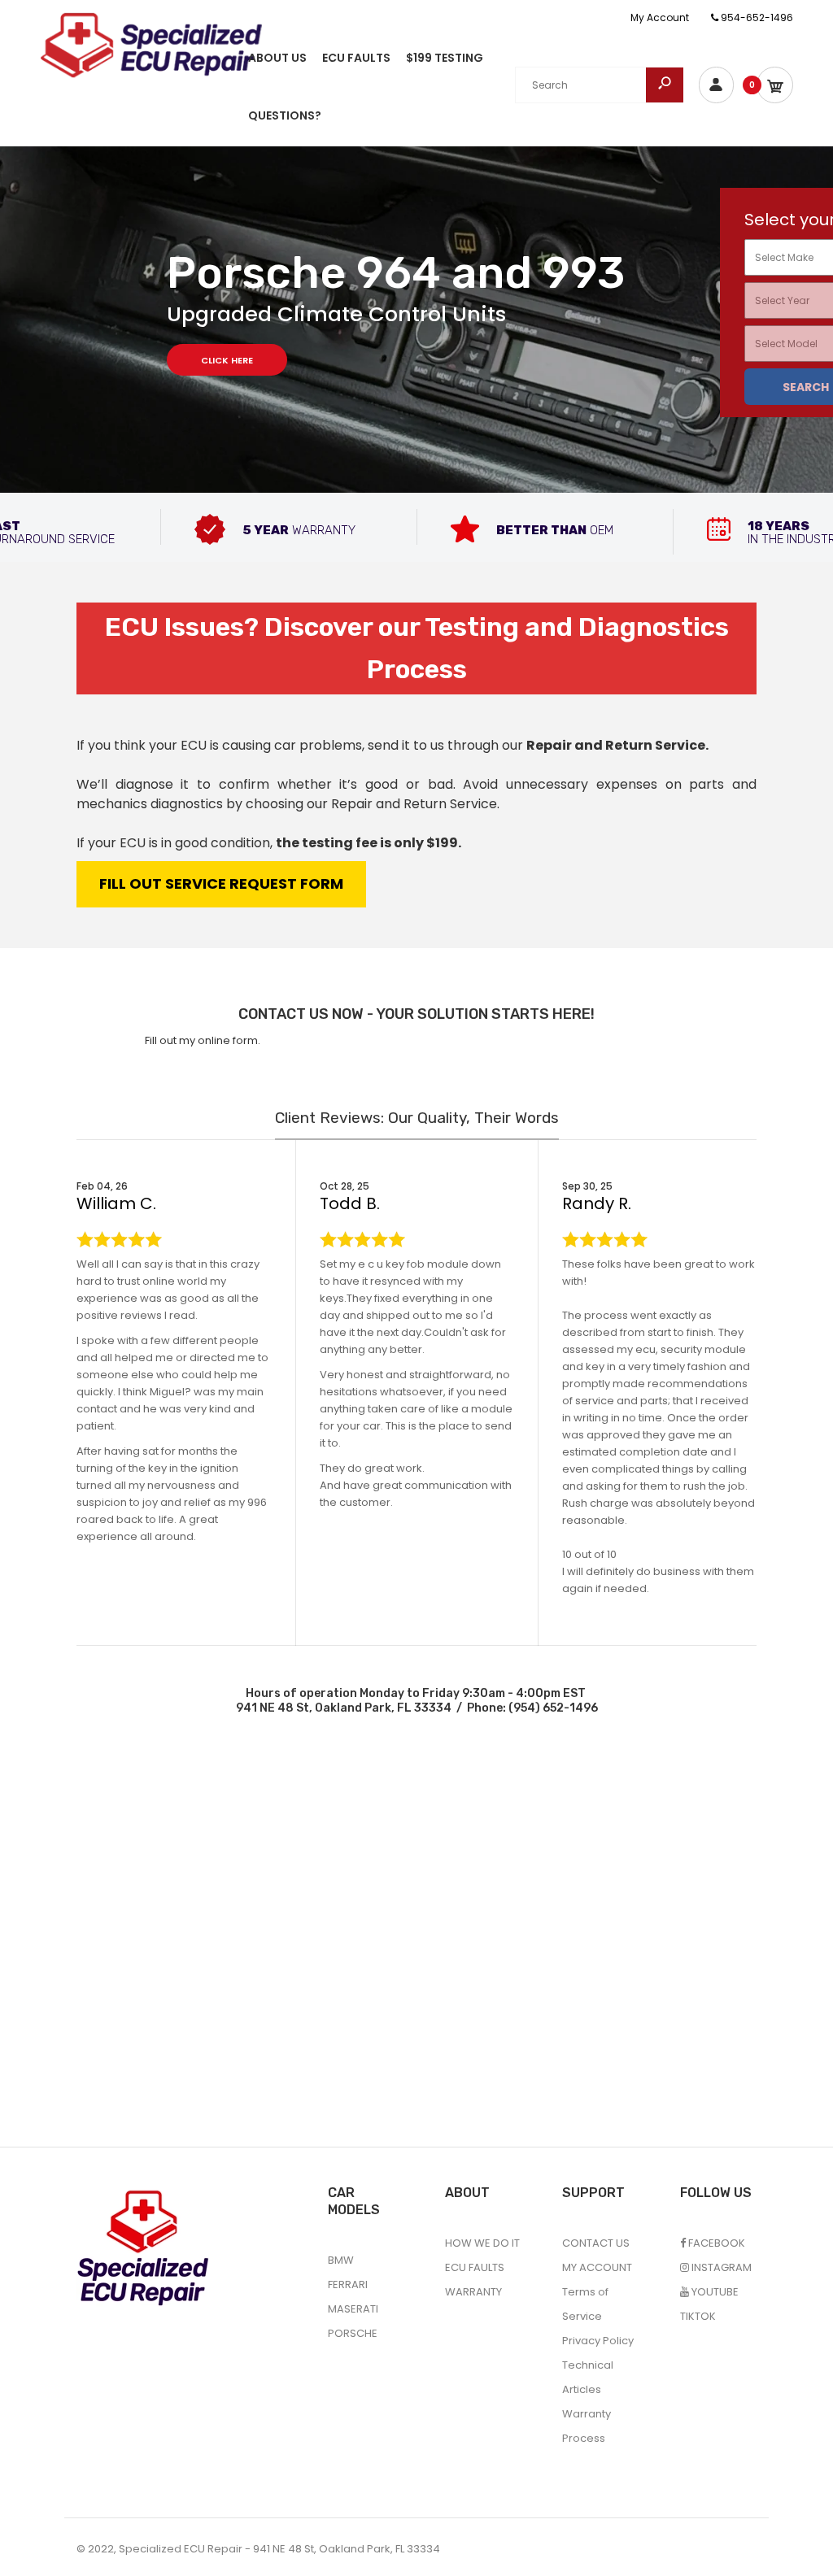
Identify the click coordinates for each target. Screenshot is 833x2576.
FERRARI (348, 2284)
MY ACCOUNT (597, 2267)
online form (228, 1040)
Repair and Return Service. (617, 745)
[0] (775, 85)
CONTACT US (596, 2243)
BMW (341, 2260)
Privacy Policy (598, 2341)
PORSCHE (353, 2333)
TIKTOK (698, 2316)
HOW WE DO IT (482, 2243)
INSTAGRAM (720, 2267)
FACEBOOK (715, 2243)
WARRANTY (473, 2292)
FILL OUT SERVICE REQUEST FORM (221, 883)
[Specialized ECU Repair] (151, 44)
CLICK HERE (227, 360)
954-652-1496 (756, 17)
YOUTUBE (714, 2292)
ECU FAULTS (475, 2267)
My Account (660, 17)
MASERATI (353, 2309)
